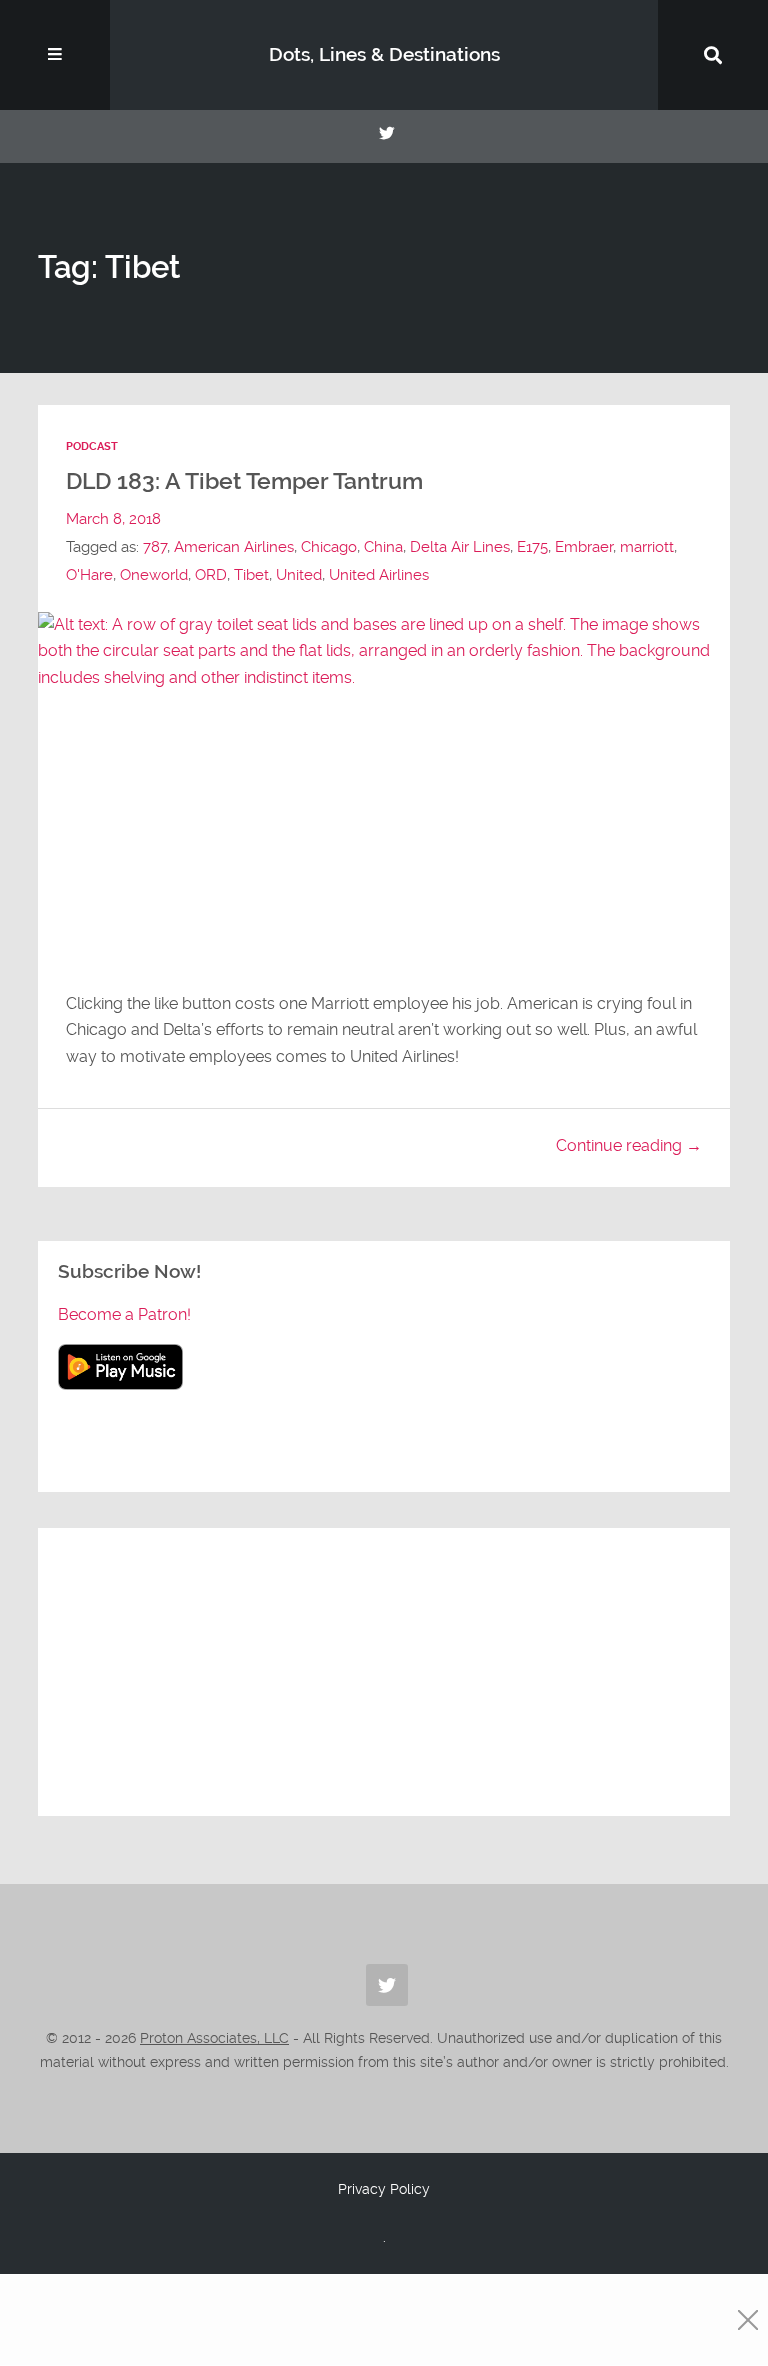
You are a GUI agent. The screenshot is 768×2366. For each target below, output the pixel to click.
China (383, 547)
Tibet (251, 575)
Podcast (92, 446)
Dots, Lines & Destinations (384, 54)
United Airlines (379, 575)
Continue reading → (629, 1145)
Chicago (329, 547)
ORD (211, 575)
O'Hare (89, 575)
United (299, 575)
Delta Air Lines (460, 547)
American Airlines (234, 547)
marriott (647, 547)
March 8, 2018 (113, 519)
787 (155, 547)
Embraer (584, 547)
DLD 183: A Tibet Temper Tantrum (244, 481)
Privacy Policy (384, 2189)
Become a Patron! (124, 1314)
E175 (532, 547)
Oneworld (154, 575)
